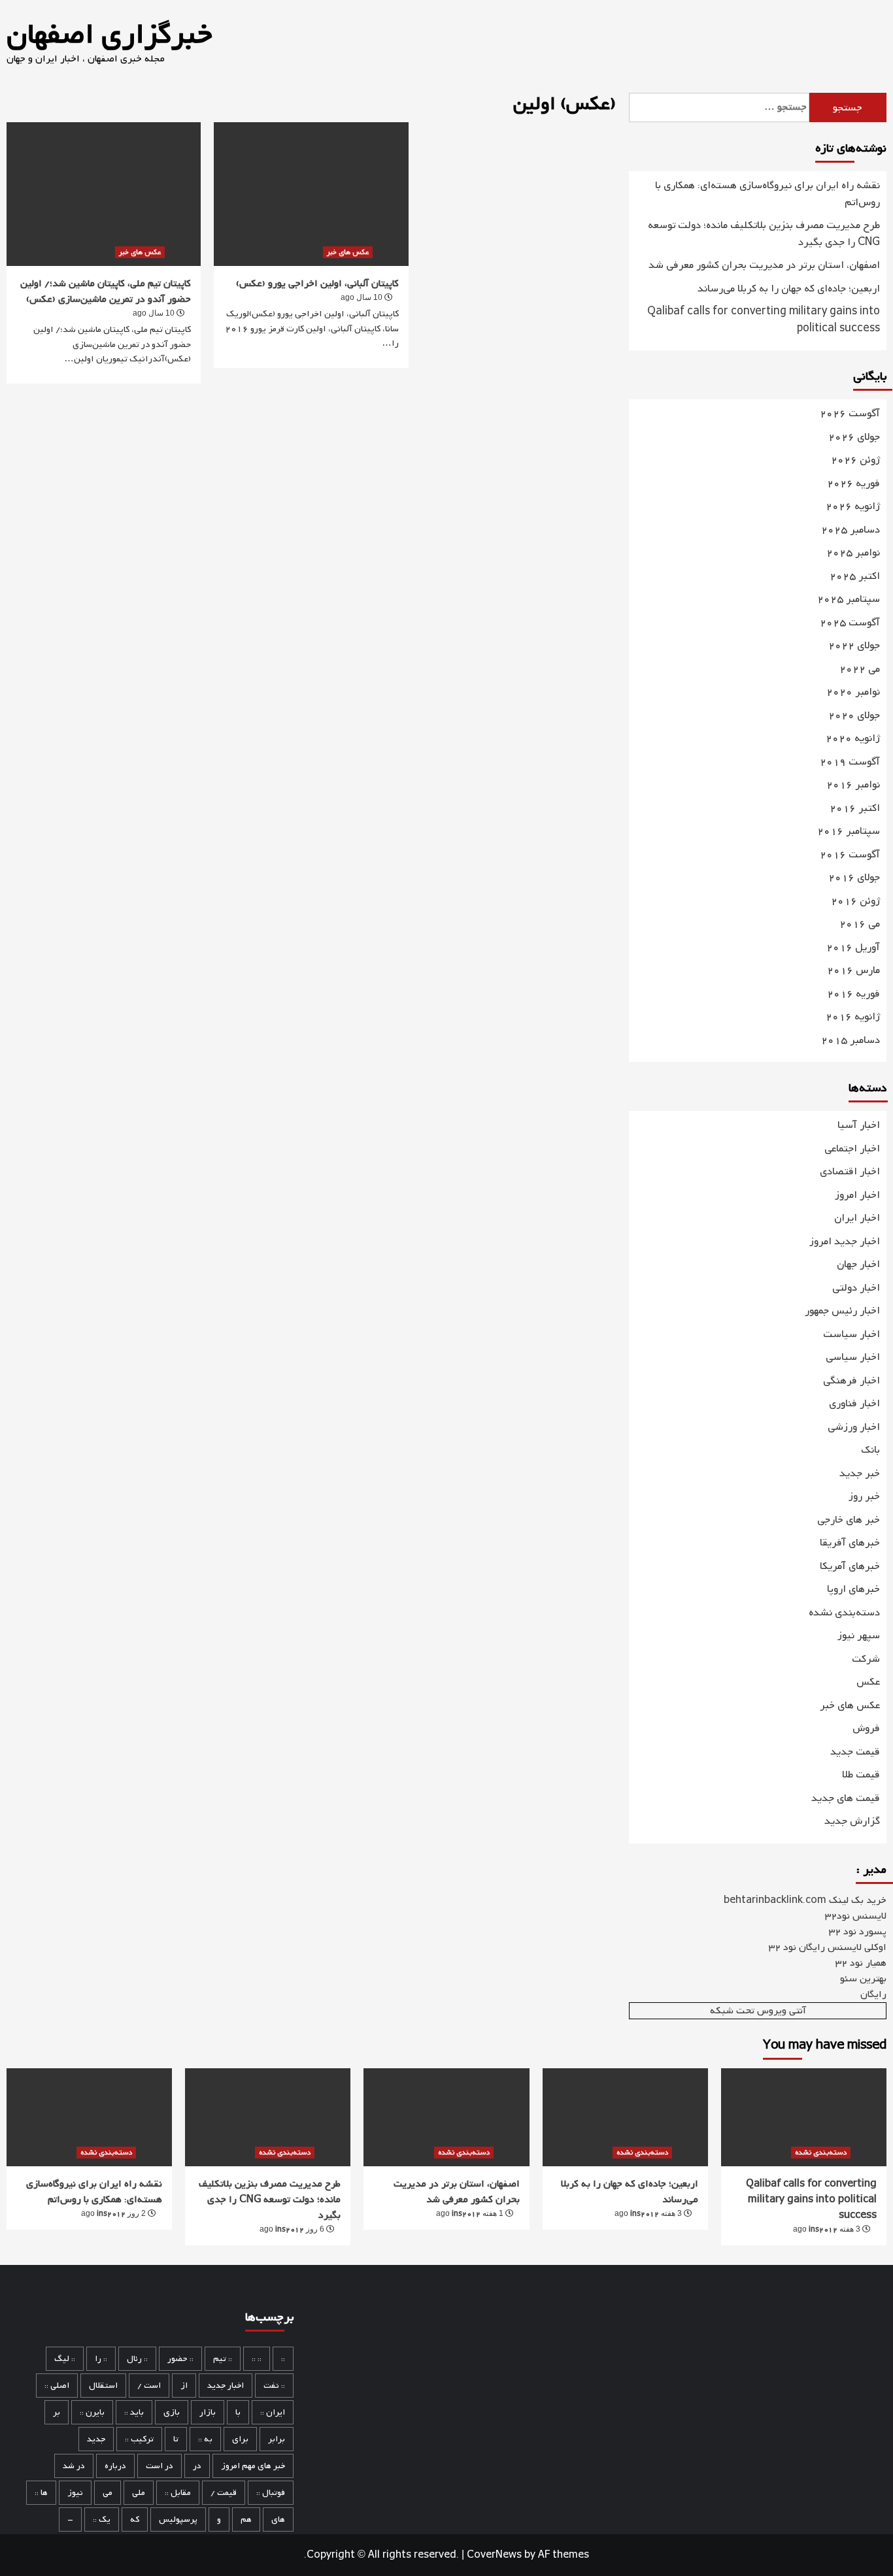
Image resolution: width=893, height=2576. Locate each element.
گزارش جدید (852, 1821)
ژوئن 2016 (855, 901)
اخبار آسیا (859, 1125)
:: (283, 2359)
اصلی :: (57, 2386)
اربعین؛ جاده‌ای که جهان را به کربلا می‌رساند (789, 289)
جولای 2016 (854, 878)
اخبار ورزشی (854, 1427)
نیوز (75, 2493)
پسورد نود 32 (858, 1932)
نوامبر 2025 (853, 553)
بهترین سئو (863, 1979)
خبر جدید (860, 1474)
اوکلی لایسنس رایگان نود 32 (828, 1947)
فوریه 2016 (853, 994)
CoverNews (494, 2555)
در (197, 2466)
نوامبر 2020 (853, 692)
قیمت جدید (855, 1752)
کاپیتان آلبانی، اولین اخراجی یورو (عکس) (317, 284)
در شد (74, 2466)
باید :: (134, 2412)
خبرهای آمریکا (850, 1566)
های (278, 2519)
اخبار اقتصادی (850, 1172)
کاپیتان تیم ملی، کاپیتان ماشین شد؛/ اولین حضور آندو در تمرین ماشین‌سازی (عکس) (106, 291)
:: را (101, 2359)
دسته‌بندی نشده (844, 1613)
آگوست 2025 (850, 623)
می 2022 (860, 669)
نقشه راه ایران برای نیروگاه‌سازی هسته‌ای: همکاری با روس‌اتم (767, 194)
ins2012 (111, 2214)
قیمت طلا (861, 1775)
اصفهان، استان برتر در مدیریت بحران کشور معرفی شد (764, 266)
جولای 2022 (854, 646)
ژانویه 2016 (853, 1017)
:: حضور (180, 2359)
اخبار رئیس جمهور (842, 1311)
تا (176, 2439)
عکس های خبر (140, 252)
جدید (96, 2439)
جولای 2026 (854, 438)
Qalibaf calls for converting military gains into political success (764, 321)
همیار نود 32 (861, 1963)
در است (160, 2466)
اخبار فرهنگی (851, 1381)
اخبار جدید (226, 2386)
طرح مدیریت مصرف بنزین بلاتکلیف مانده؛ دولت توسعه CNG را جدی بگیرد (764, 234)
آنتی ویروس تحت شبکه (758, 2011)
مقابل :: (178, 2493)
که (135, 2519)
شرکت (866, 1659)
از (184, 2386)
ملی (139, 2493)
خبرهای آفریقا (850, 1543)
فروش (866, 1728)
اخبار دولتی (856, 1288)
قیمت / (224, 2493)
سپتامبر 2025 (849, 600)
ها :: (41, 2493)
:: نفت (274, 2386)
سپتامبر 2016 (849, 832)
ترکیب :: (139, 2439)
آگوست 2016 (850, 855)
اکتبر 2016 (855, 809)
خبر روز (864, 1496)
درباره (115, 2466)
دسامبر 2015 (851, 1041)
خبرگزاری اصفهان (109, 35)
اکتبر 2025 (855, 577)
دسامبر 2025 (851, 530)
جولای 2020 (854, 716)
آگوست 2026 (850, 414)
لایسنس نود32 (856, 1916)
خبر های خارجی (849, 1520)
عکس (868, 1682)
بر (57, 2412)
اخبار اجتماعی (852, 1149)
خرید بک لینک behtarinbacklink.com (805, 1900)
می (108, 2493)
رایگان (873, 1994)
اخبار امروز (857, 1195)
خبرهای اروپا (853, 1589)
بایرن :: (92, 2412)
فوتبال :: (271, 2493)
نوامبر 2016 (853, 785)
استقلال (103, 2386)
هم (246, 2519)
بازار (208, 2412)
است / (149, 2386)
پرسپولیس (178, 2519)
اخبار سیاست (851, 1334)
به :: (205, 2439)
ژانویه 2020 (853, 739)
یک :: (102, 2519)
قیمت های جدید (846, 1798)
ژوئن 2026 (855, 460)
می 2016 (860, 924)
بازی (172, 2412)
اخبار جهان (858, 1264)
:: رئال (137, 2359)
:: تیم (223, 2359)
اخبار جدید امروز (845, 1242)
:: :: (257, 2359)
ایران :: (273, 2412)
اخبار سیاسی (853, 1357)
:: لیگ (65, 2359)
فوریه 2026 (853, 484)
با (238, 2412)
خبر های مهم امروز (253, 2466)
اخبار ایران (857, 1218)
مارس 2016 (853, 971)
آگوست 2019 (850, 762)
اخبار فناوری (854, 1404)
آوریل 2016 (853, 948)
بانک (870, 1450)
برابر (277, 2439)
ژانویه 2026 (853, 507)
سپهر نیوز (859, 1636)
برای (240, 2439)
